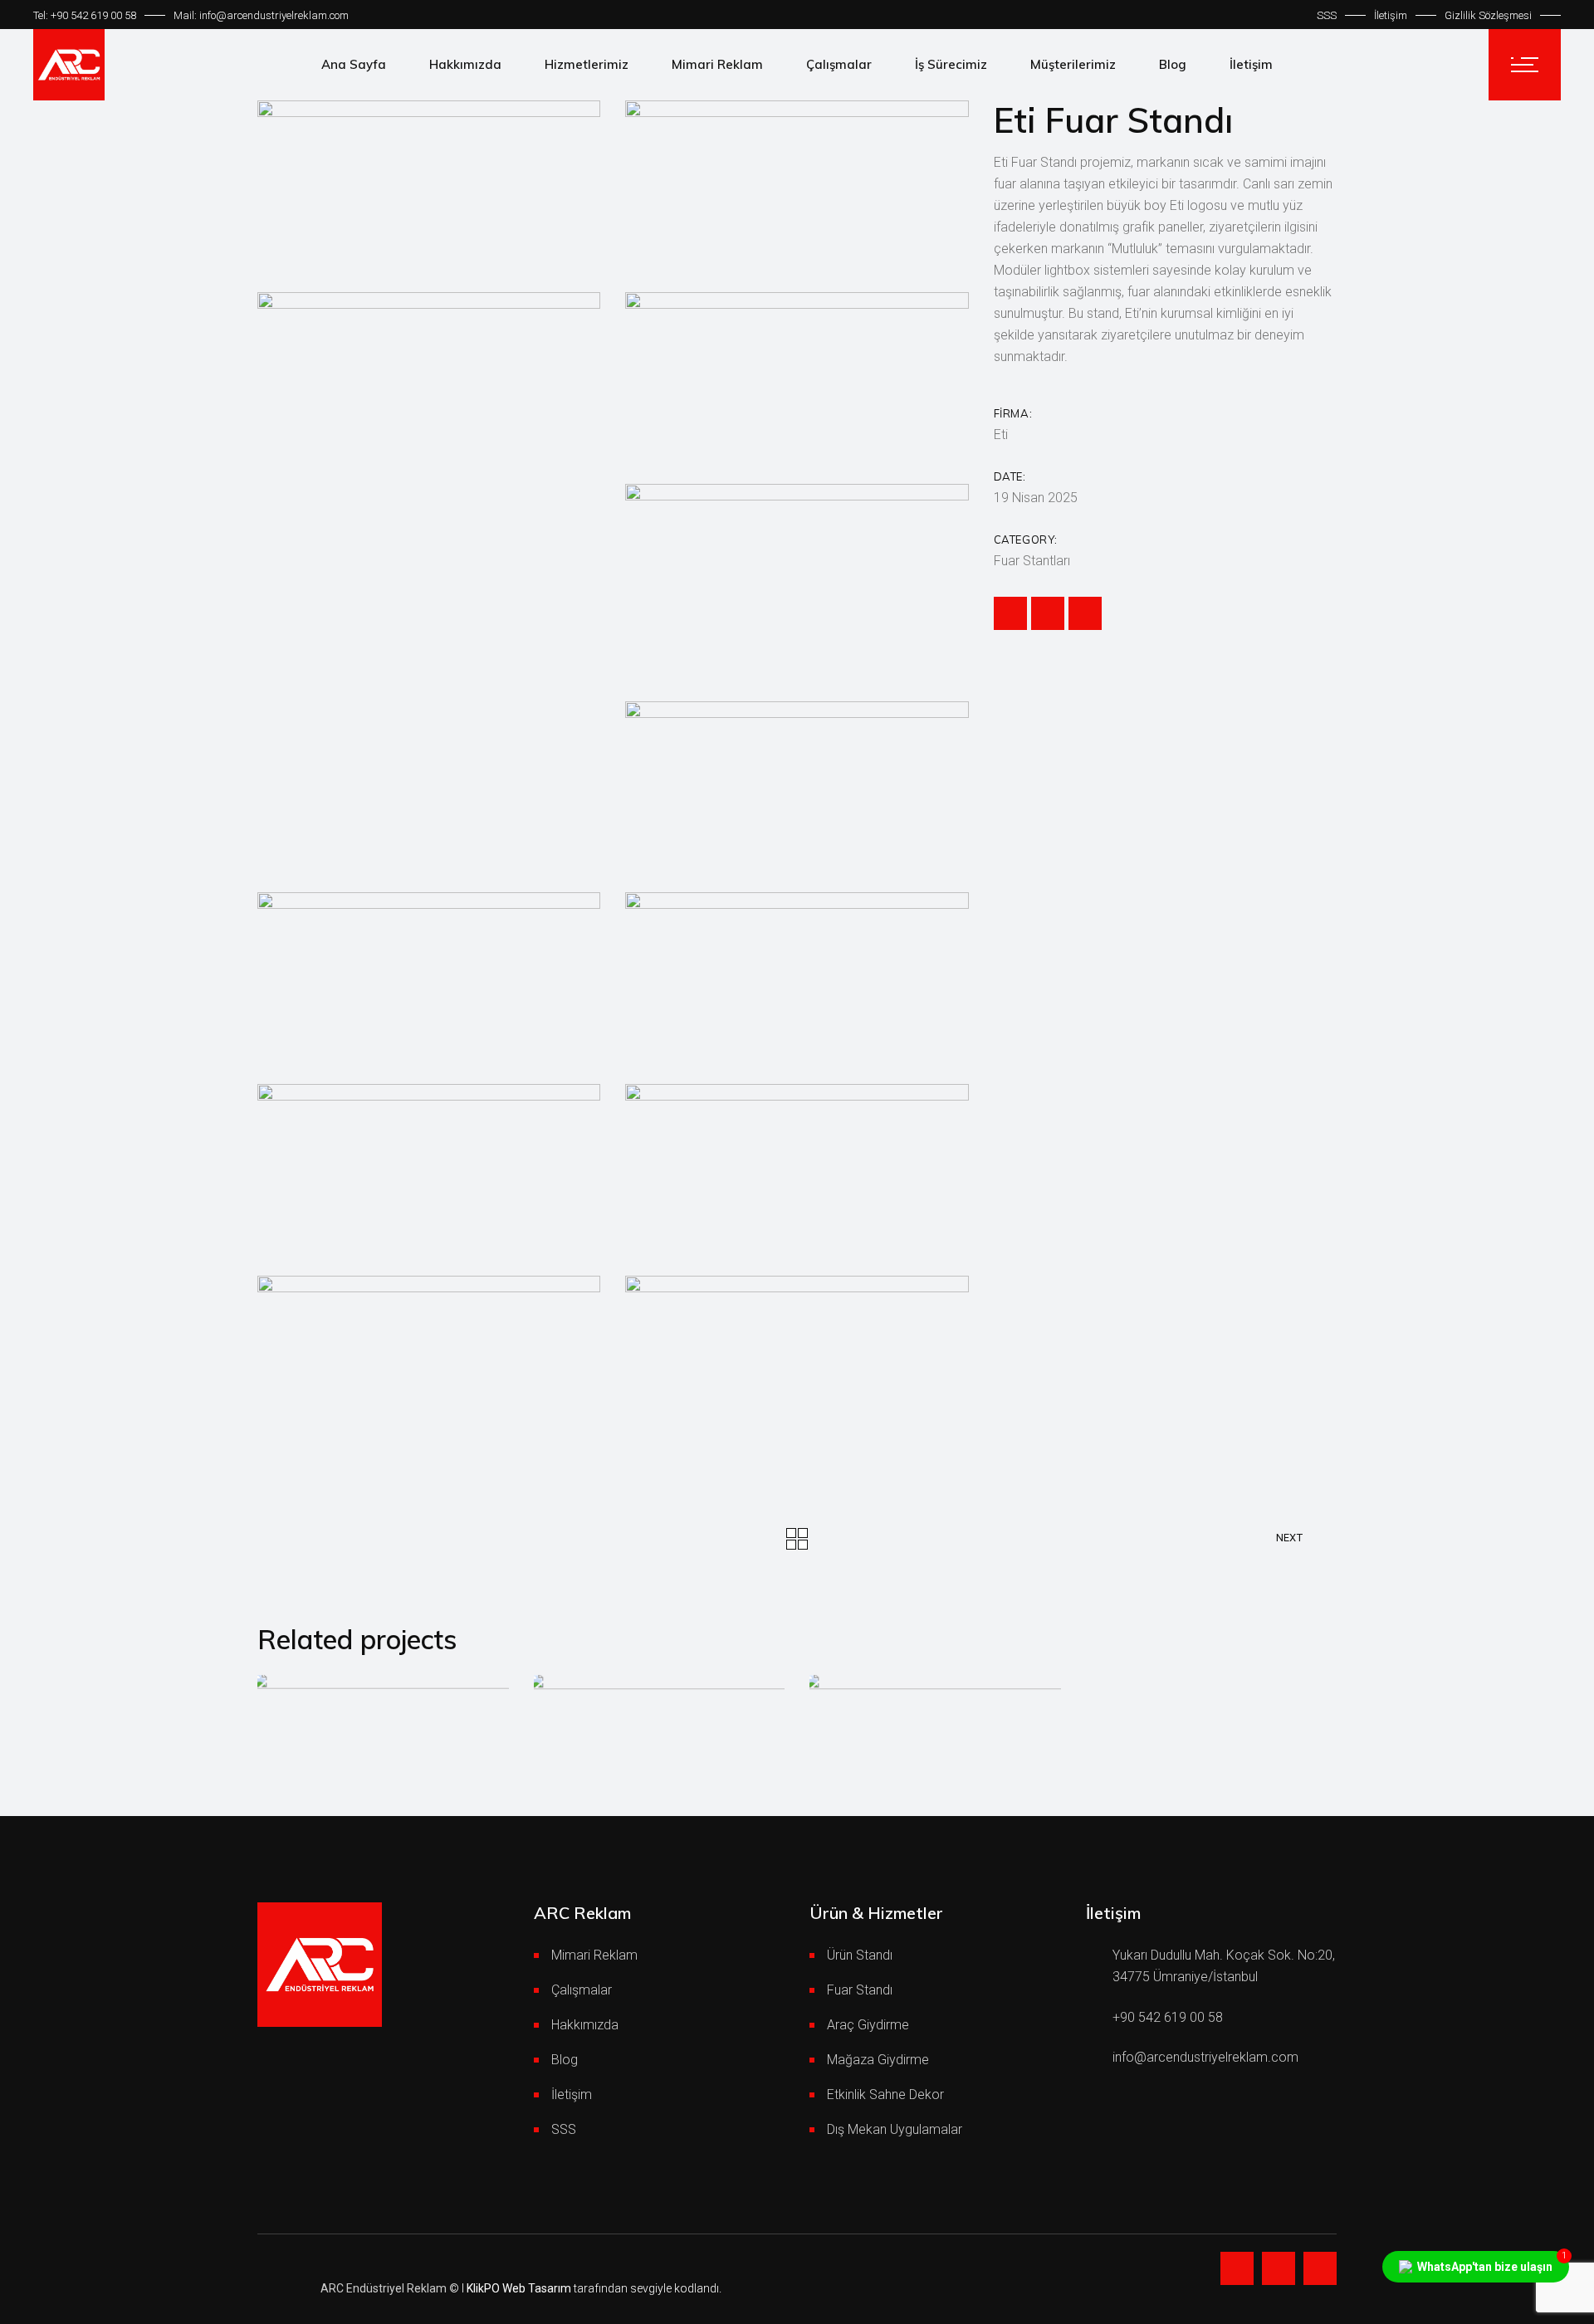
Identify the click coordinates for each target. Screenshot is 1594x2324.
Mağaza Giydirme (878, 2060)
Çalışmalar (582, 1990)
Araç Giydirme (868, 2025)
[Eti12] (429, 976)
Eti (1001, 435)
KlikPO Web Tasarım (519, 2288)
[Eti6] (797, 567)
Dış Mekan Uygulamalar (895, 2129)
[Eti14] (429, 1167)
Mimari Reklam (594, 1955)
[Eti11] (797, 785)
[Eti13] (797, 976)
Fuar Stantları (1032, 561)
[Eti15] (797, 1167)
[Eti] (429, 184)
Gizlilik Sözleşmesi (1488, 15)
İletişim (1391, 15)
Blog (565, 2060)
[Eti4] (797, 376)
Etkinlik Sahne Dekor (885, 2095)
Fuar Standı (860, 1990)
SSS (1327, 15)
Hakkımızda (585, 2025)
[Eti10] (797, 1359)
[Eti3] (429, 376)
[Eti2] (797, 184)
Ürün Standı (860, 1955)
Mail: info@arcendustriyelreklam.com (261, 15)
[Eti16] (429, 1359)
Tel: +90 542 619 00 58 (85, 15)
